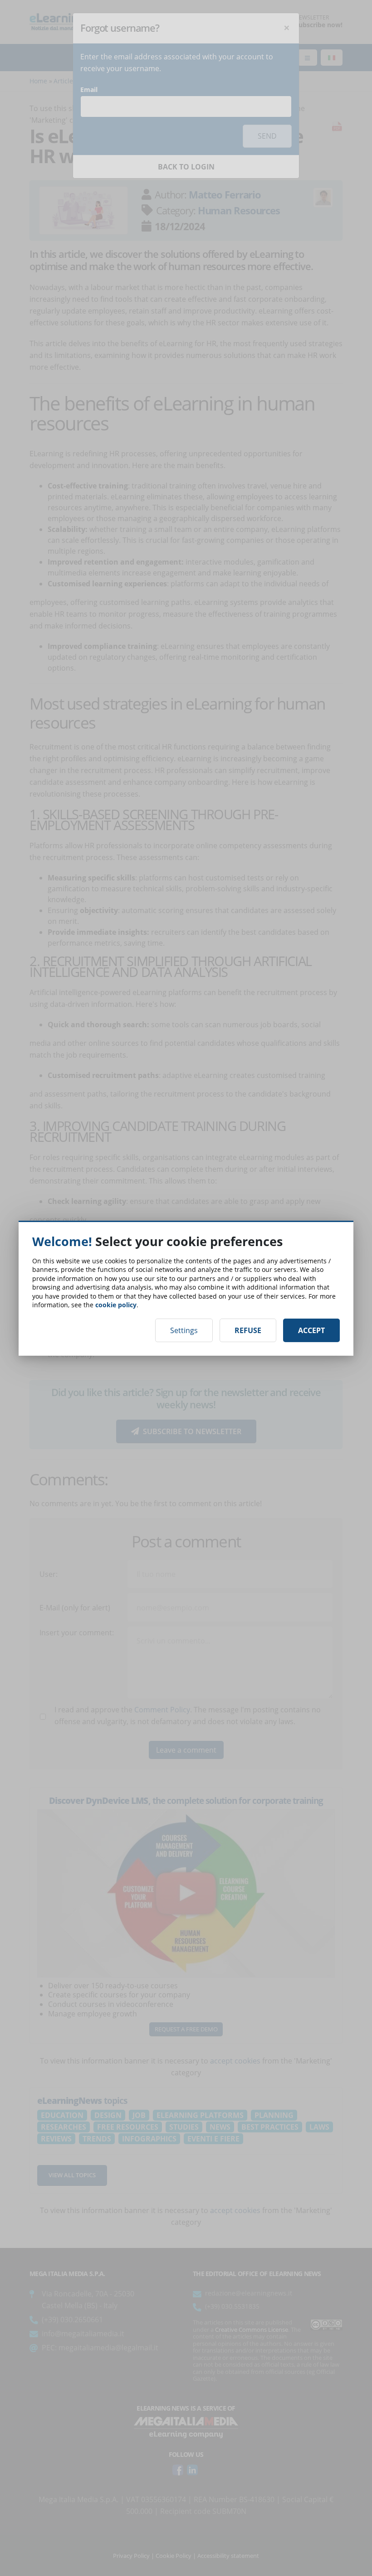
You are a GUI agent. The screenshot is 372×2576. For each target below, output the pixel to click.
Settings (184, 1330)
